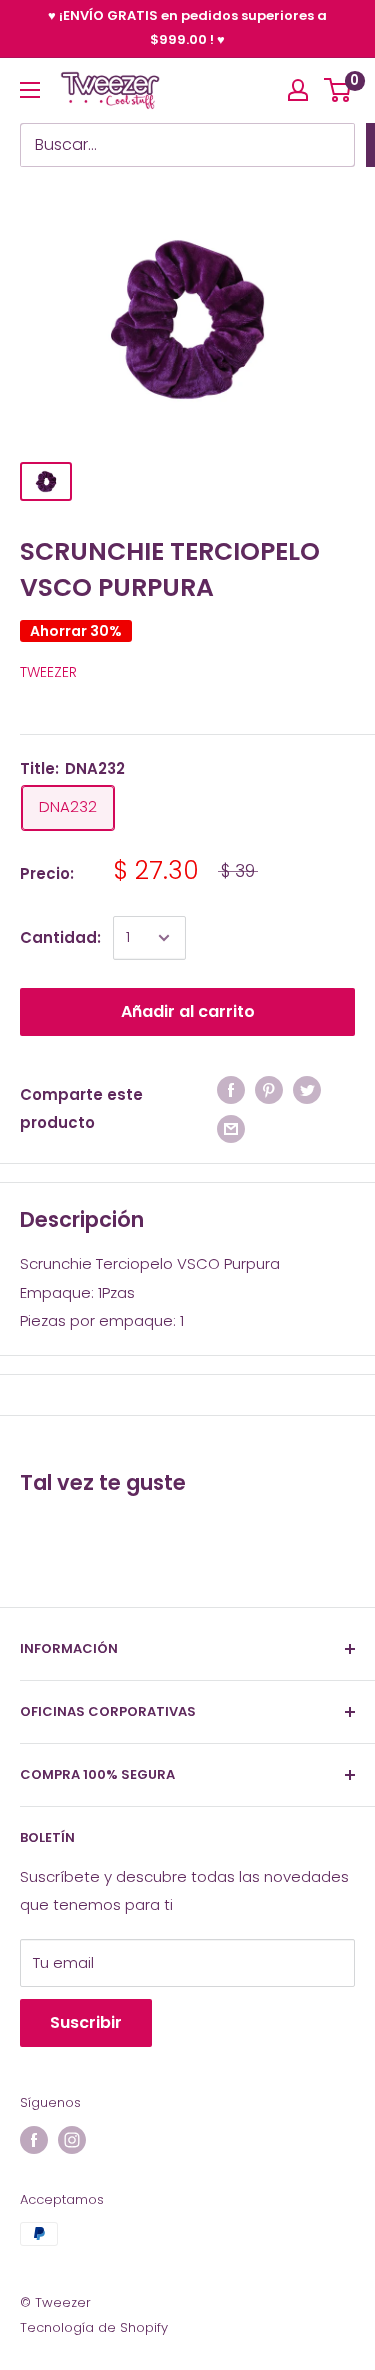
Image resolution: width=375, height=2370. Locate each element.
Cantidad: (60, 937)
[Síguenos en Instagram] (72, 2140)
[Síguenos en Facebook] (34, 2140)
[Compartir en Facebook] (231, 1090)
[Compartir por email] (231, 1128)
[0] (338, 90)
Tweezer (48, 672)
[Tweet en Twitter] (307, 1090)
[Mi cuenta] (298, 90)
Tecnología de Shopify (94, 2327)
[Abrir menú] (30, 90)
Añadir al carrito (188, 1011)
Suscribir (86, 2022)
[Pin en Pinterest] (269, 1090)
